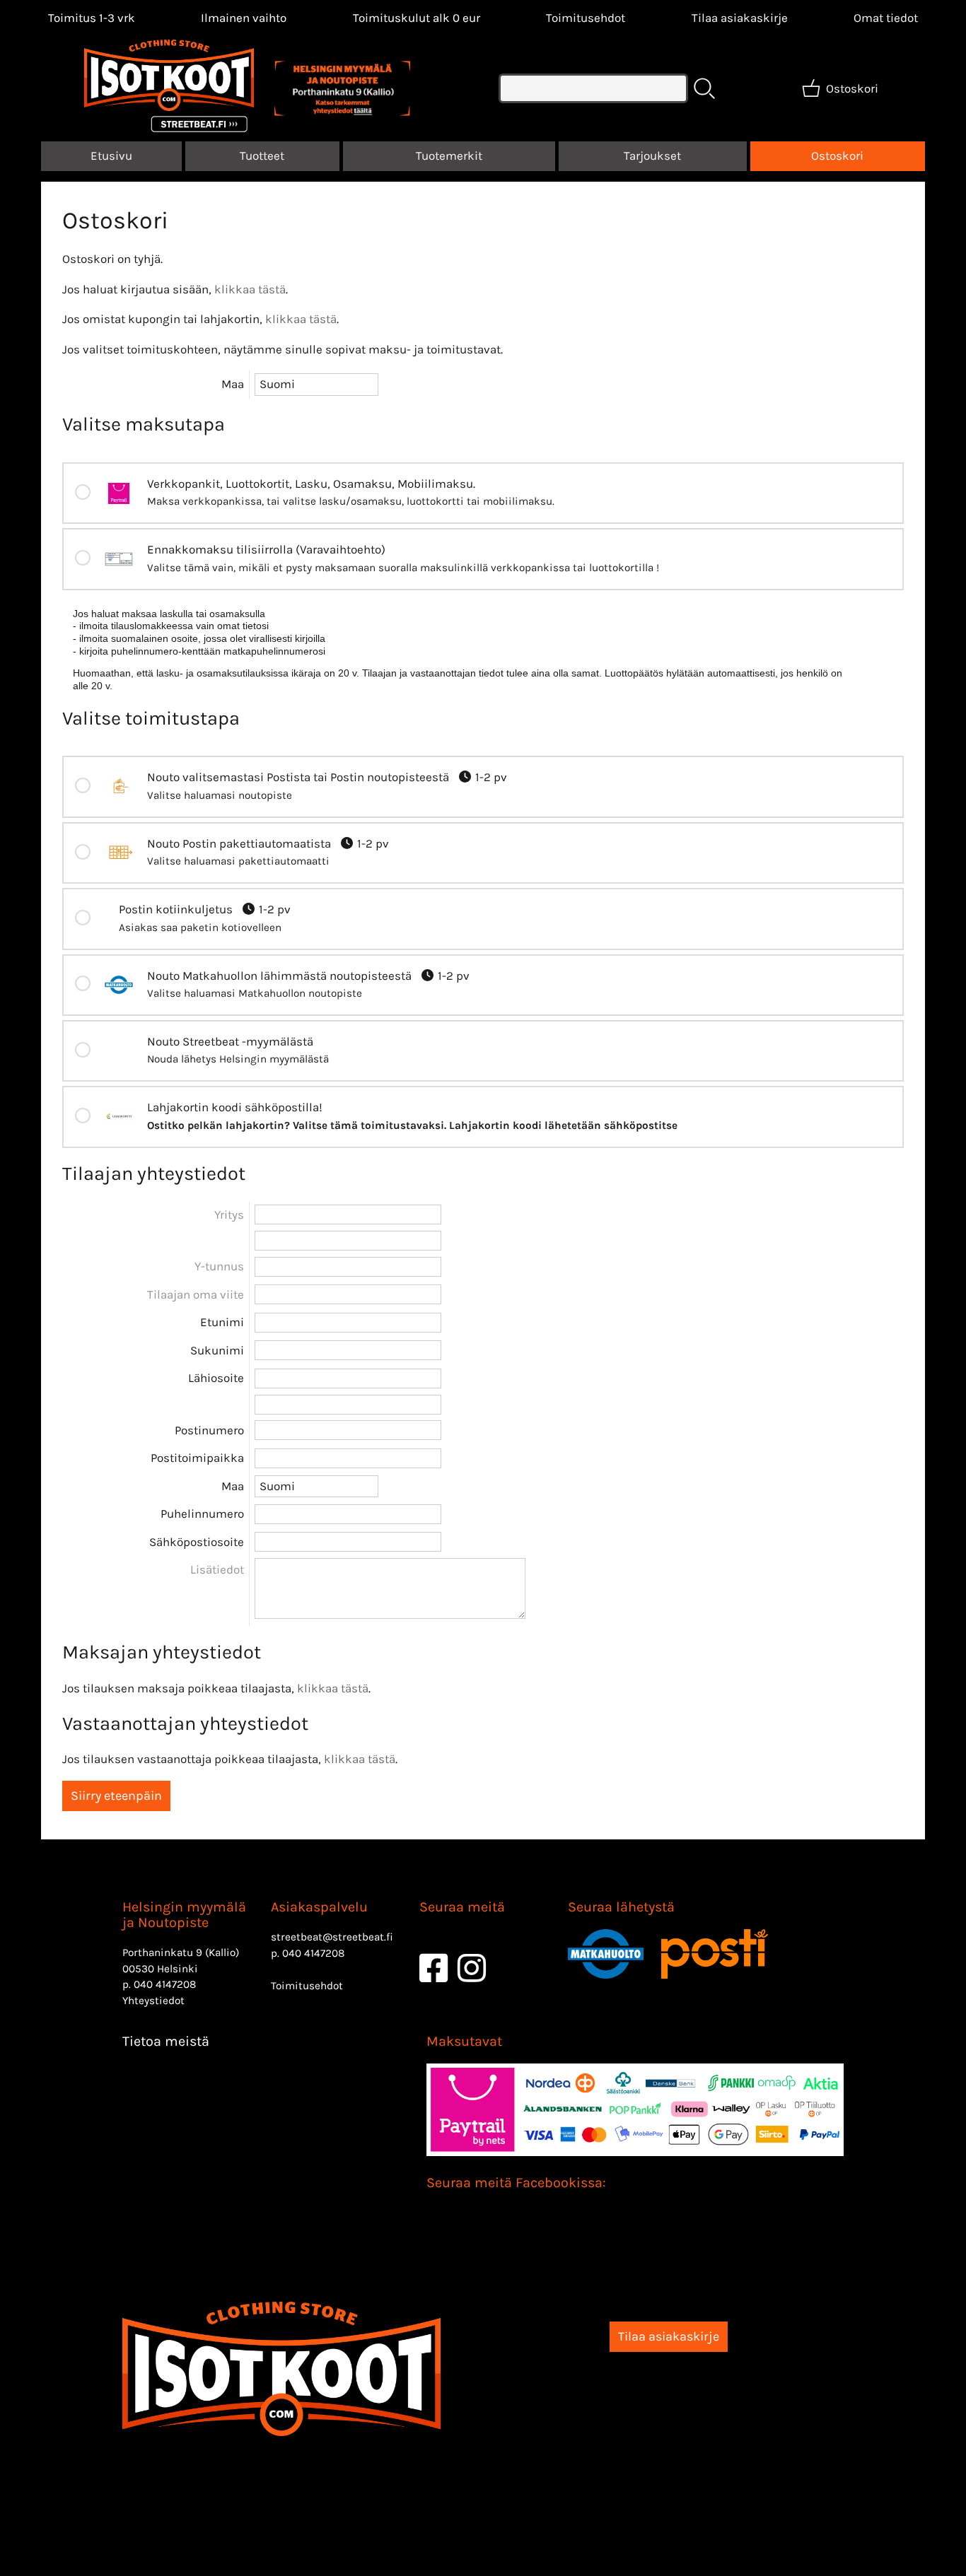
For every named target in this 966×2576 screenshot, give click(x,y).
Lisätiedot (217, 1569)
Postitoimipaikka (197, 1458)
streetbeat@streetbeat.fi (332, 1937)
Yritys (229, 1214)
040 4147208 (165, 1984)
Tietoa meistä (166, 2041)
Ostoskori (837, 156)
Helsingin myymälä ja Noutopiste (184, 1915)
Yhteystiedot (153, 2001)
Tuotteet (262, 156)
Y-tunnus (219, 1266)
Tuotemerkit (449, 156)
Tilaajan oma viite (196, 1294)
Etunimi (222, 1322)
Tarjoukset (652, 156)
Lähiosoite (216, 1378)
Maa (233, 384)
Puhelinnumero (202, 1514)
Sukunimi (217, 1350)
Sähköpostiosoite (197, 1542)
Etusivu (111, 156)
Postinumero (209, 1430)
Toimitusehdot (586, 18)
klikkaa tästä (250, 289)
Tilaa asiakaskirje (740, 18)
